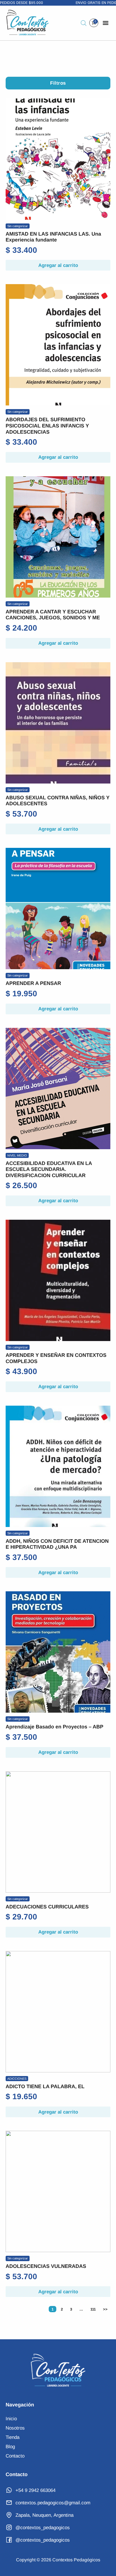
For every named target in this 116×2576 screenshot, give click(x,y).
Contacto (15, 2456)
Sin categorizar (18, 226)
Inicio (11, 2419)
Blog (10, 2447)
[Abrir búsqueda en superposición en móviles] (84, 23)
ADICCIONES (17, 2079)
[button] (106, 23)
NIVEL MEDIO (17, 1155)
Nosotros (15, 2428)
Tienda (13, 2437)
